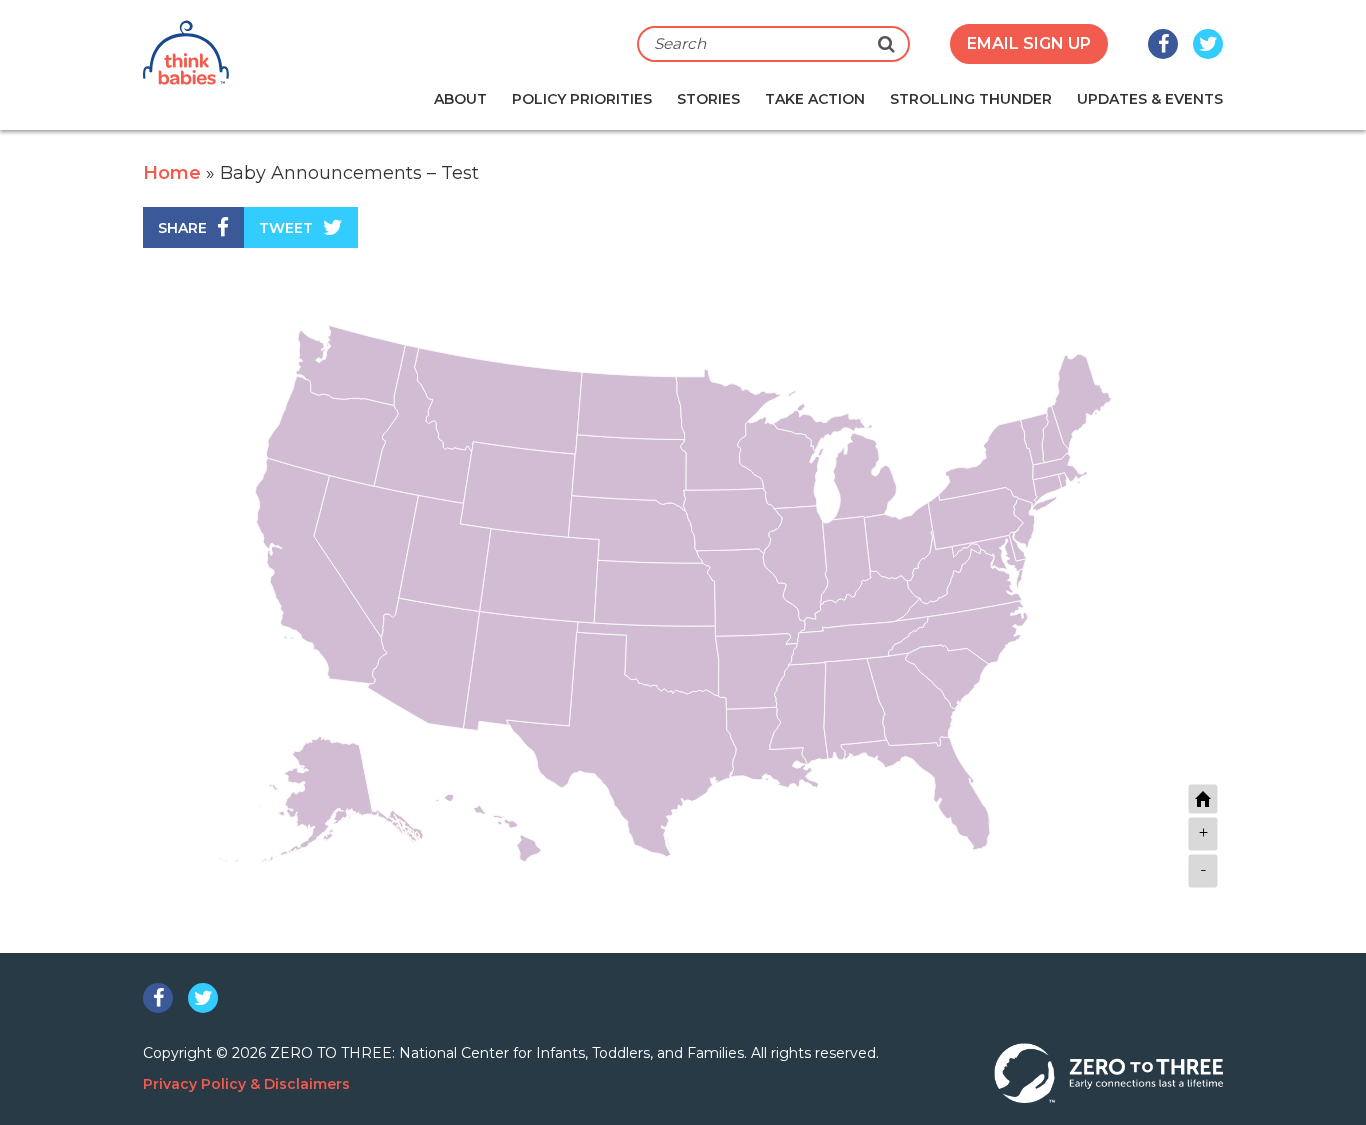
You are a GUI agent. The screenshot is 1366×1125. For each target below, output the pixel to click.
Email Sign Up (1029, 43)
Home (172, 173)
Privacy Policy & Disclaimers (246, 1084)
